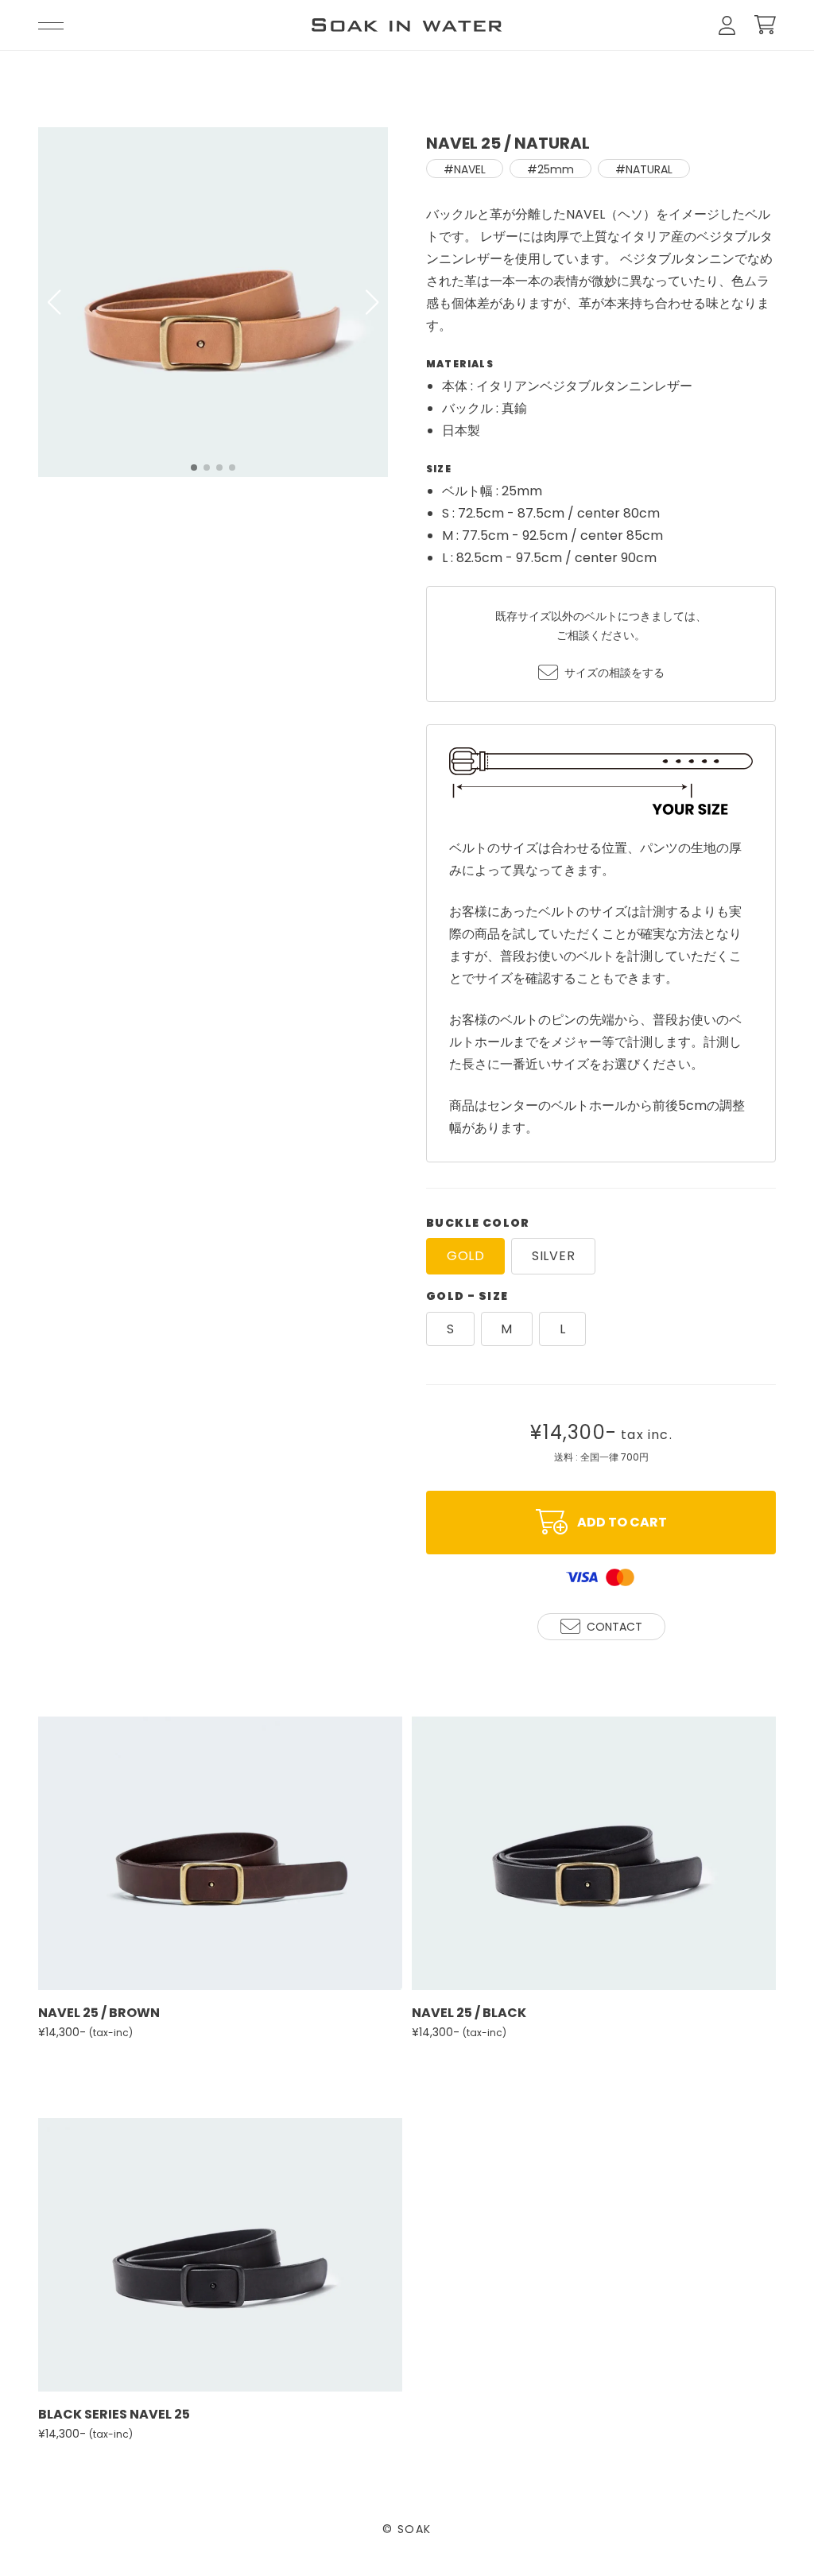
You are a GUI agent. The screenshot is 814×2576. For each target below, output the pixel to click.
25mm (556, 169)
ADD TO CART (622, 1522)
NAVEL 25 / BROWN (99, 2013)
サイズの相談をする (601, 644)
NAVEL (470, 169)
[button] (372, 302)
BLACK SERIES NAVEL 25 (114, 2414)
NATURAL (649, 169)
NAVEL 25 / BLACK (469, 2013)
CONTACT (614, 1627)
